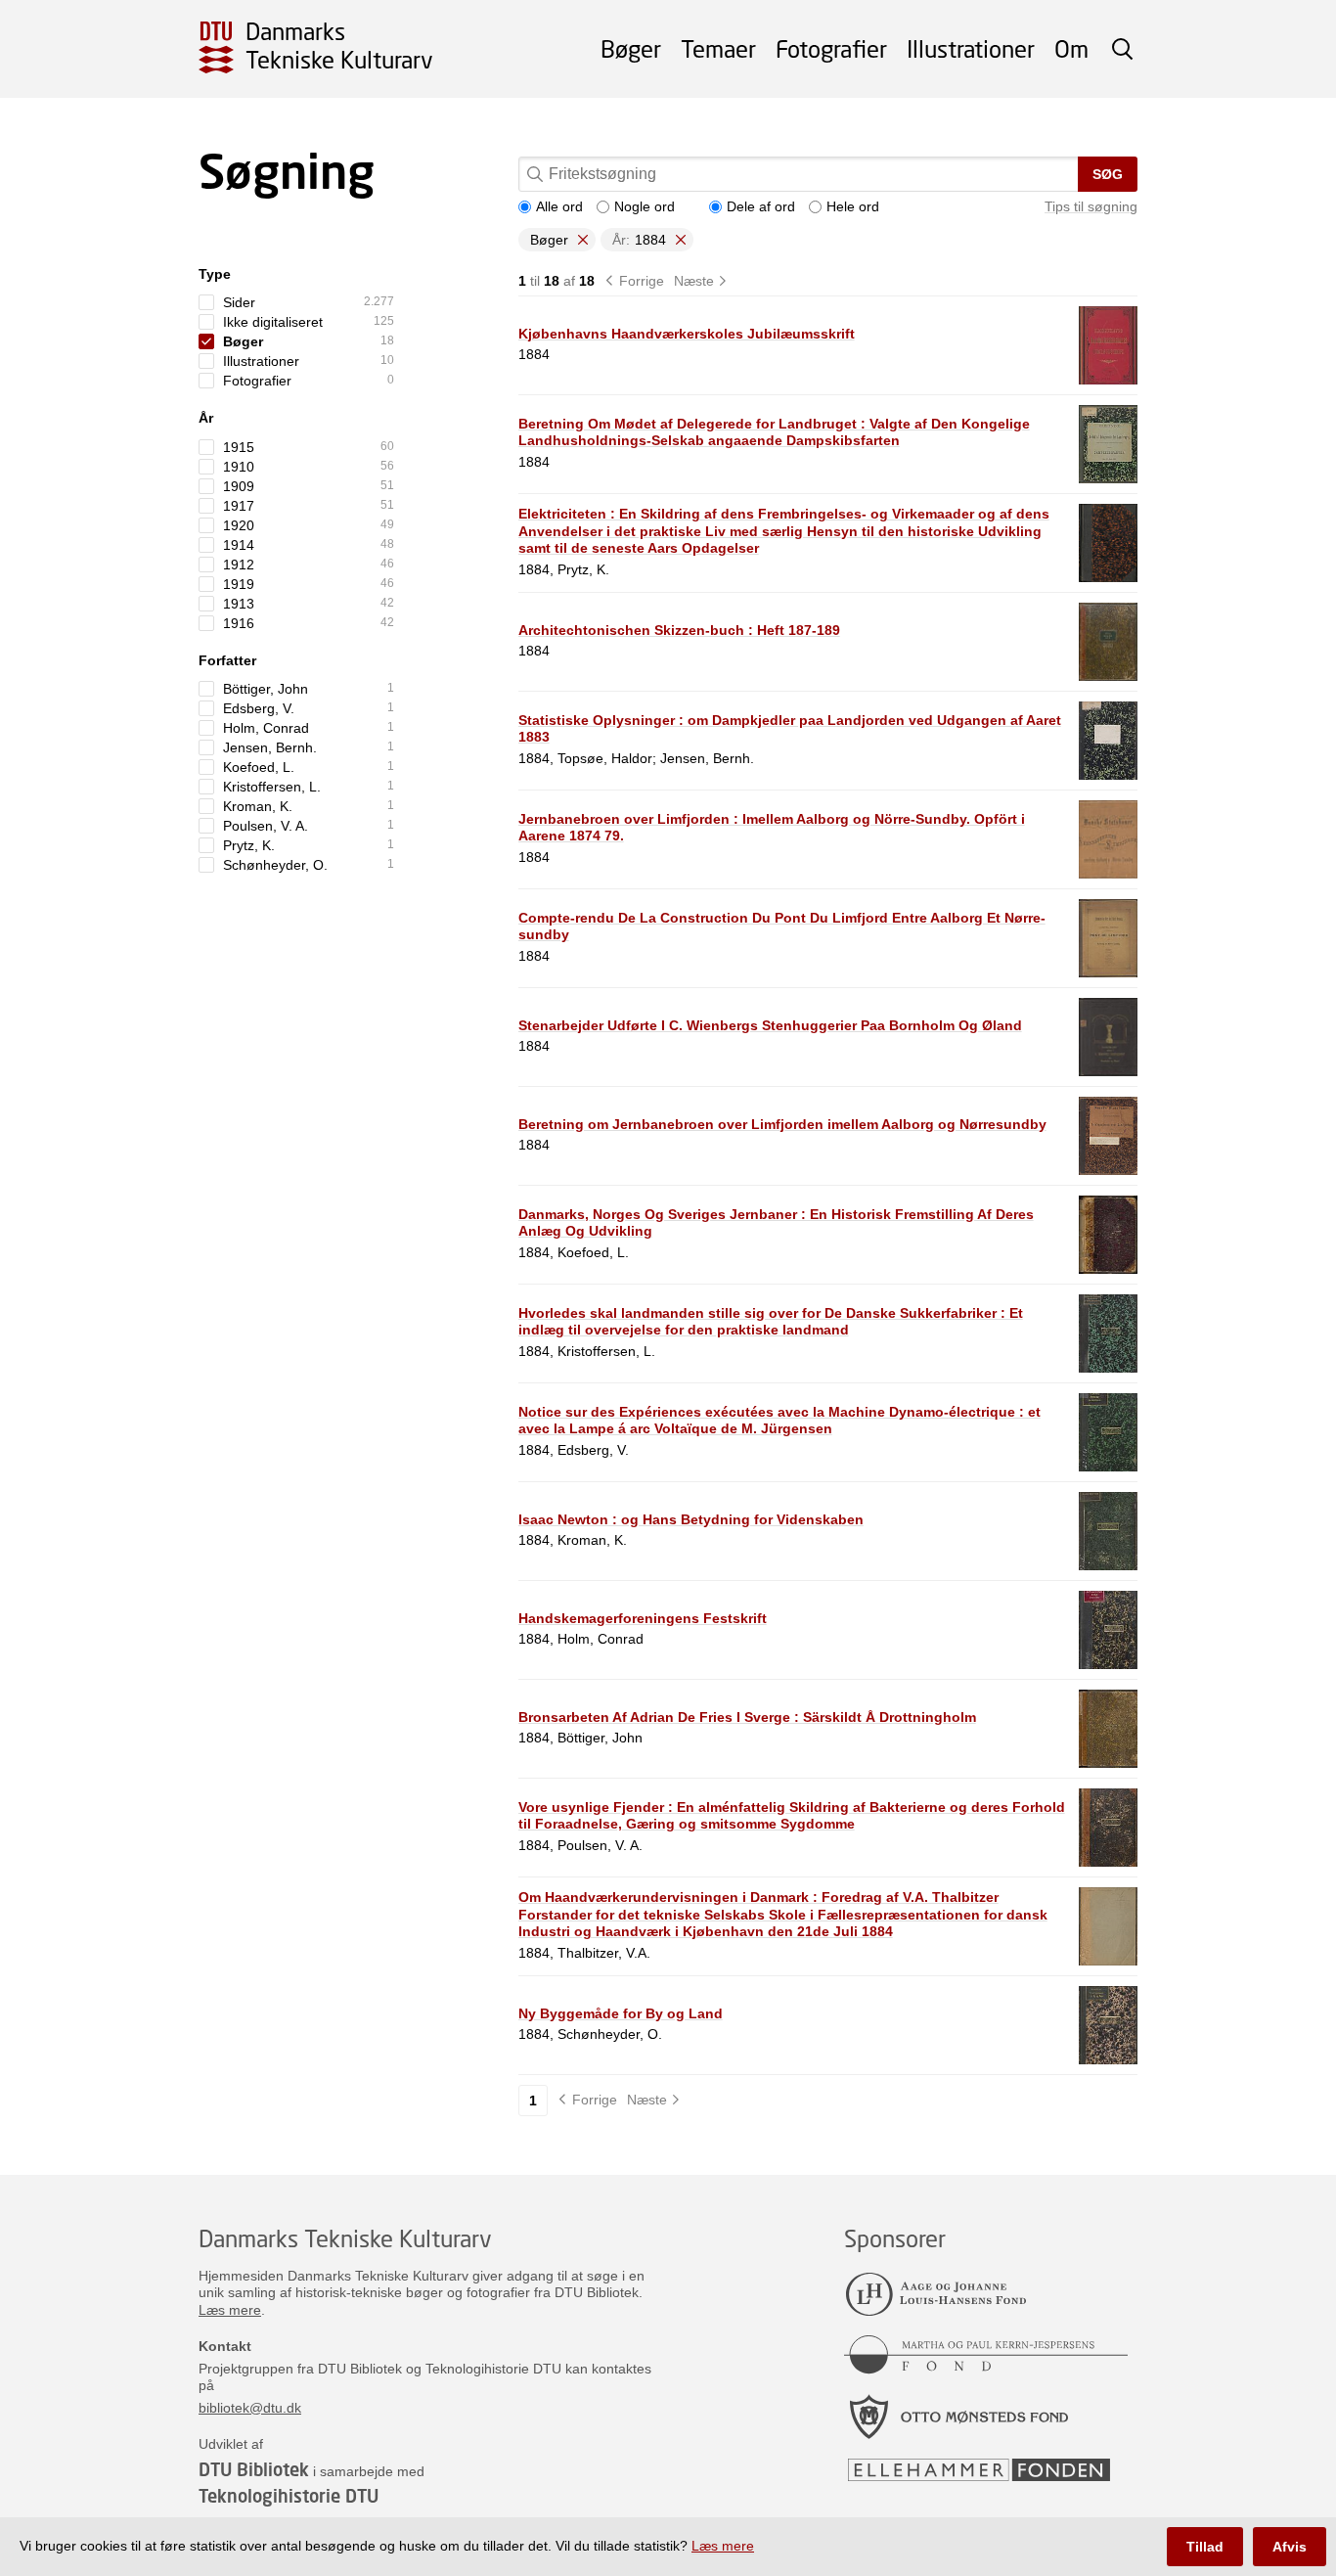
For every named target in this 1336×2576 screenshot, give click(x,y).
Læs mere (230, 2310)
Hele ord (853, 206)
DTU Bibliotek (254, 2469)
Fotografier (831, 48)
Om (1071, 48)
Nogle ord (645, 206)
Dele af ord (761, 206)
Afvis (1290, 2547)
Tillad (1205, 2547)
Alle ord (559, 206)
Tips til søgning (1091, 206)
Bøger (631, 48)
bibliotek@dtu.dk (250, 2408)
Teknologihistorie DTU (289, 2496)
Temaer (718, 48)
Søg (1108, 174)
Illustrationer (971, 48)
